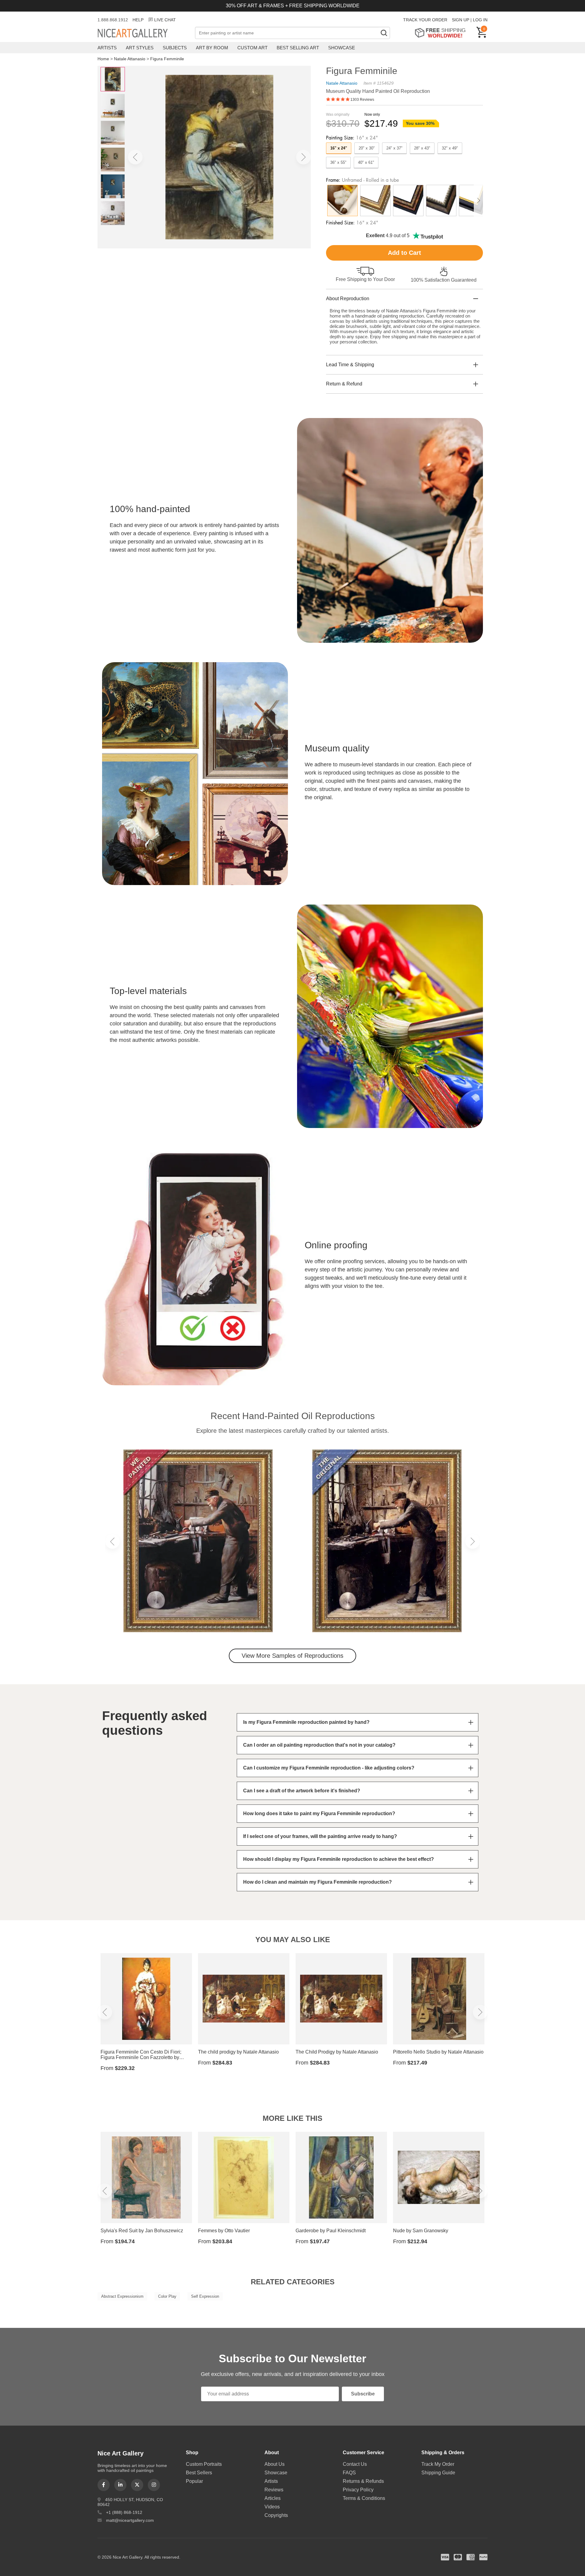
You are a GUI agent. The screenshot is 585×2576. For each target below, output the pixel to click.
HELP (138, 20)
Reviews (274, 2490)
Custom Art (252, 48)
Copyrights (276, 2515)
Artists (107, 48)
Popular (194, 2481)
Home (103, 59)
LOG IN (480, 20)
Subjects (175, 48)
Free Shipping (442, 33)
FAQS (349, 2473)
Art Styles (140, 48)
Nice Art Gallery (143, 33)
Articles (273, 2498)
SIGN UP (461, 20)
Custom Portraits (204, 2464)
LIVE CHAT (165, 20)
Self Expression (205, 2296)
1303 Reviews (362, 100)
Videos (272, 2507)
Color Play (167, 2296)
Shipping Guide (438, 2473)
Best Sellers (199, 2473)
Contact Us (355, 2464)
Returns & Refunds (363, 2481)
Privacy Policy (358, 2490)
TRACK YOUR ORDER (425, 20)
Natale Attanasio (130, 59)
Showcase (342, 48)
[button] (135, 157)
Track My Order (438, 2464)
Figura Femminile (167, 59)
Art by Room (212, 48)
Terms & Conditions (364, 2498)
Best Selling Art (298, 48)
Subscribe (363, 2394)
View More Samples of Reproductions (292, 1656)
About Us (275, 2464)
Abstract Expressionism (122, 2296)
